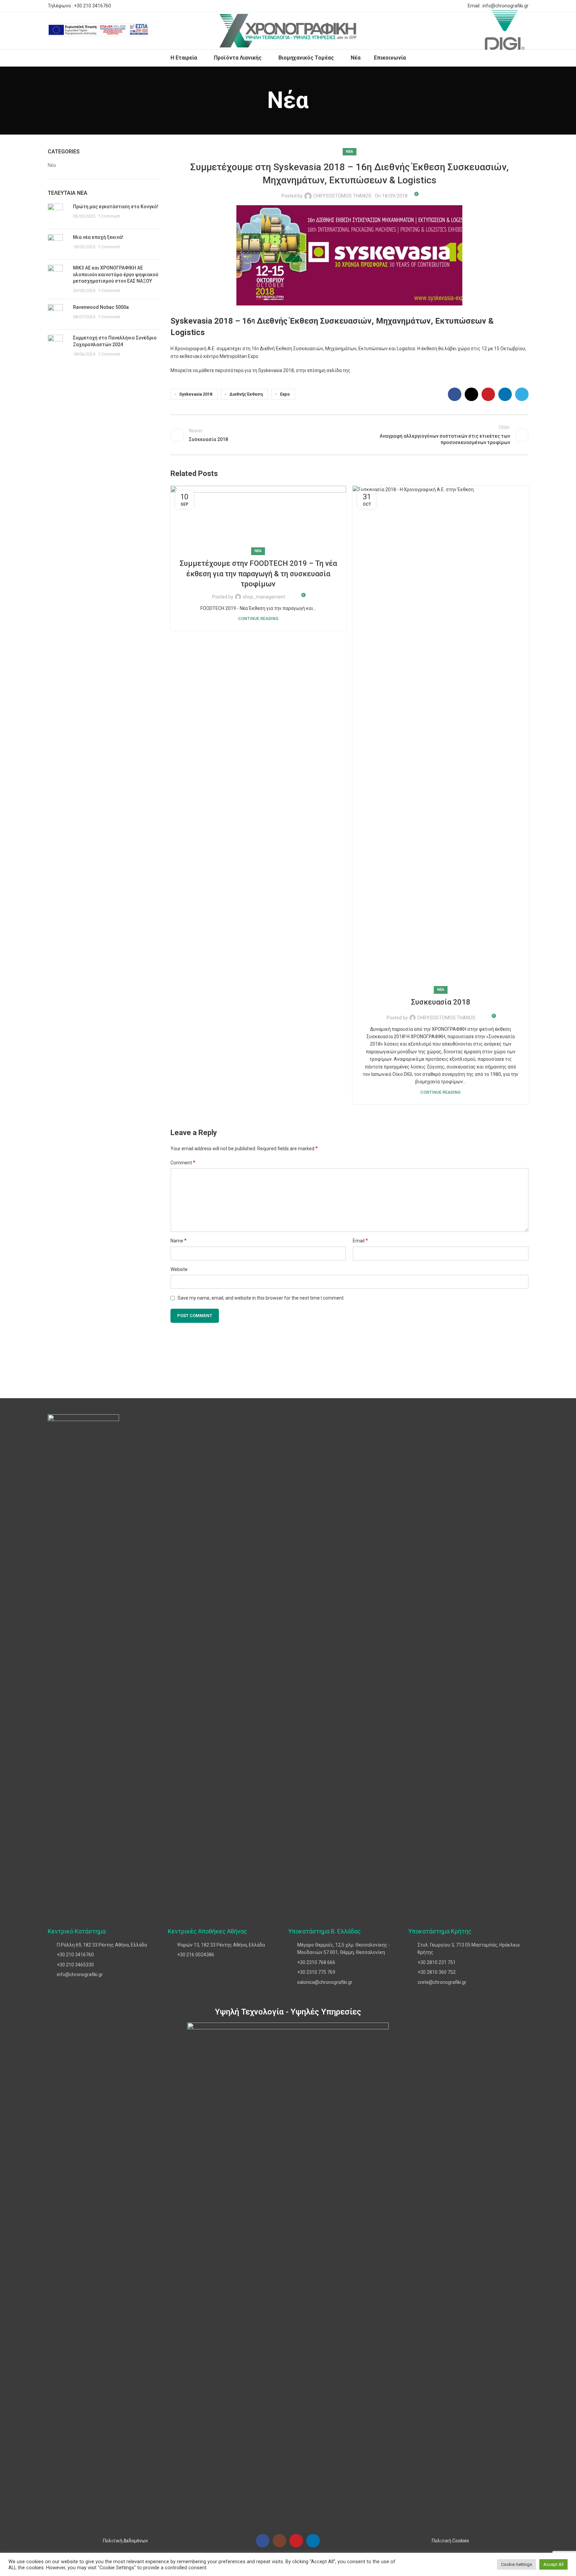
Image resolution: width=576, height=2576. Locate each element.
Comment (183, 1163)
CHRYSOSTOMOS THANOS (342, 196)
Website (179, 1269)
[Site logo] (288, 30)
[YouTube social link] (296, 2541)
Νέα (52, 165)
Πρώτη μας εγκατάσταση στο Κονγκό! (116, 207)
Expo (285, 394)
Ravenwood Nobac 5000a (101, 307)
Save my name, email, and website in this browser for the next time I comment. (261, 1298)
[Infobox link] (98, 31)
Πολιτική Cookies (450, 2541)
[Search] (158, 31)
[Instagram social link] (279, 2541)
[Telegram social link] (457, 6)
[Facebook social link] (425, 6)
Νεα (350, 152)
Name (179, 1241)
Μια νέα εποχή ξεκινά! (98, 237)
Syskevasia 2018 (196, 394)
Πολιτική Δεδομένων (125, 2541)
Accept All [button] (553, 2564)
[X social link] (433, 6)
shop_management (264, 597)
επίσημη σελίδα (324, 370)
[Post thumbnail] (58, 214)
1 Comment (109, 216)
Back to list (350, 435)
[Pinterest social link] (441, 6)
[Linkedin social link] (449, 6)
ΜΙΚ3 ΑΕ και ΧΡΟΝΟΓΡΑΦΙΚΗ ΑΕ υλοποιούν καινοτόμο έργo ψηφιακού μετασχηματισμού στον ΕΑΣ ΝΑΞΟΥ (116, 274)
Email (360, 1241)
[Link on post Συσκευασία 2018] (441, 738)
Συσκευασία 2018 (441, 1002)
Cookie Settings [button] (516, 2564)
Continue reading (258, 619)
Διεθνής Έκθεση (246, 394)
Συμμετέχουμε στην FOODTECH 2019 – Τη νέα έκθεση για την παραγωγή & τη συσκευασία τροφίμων (258, 574)
